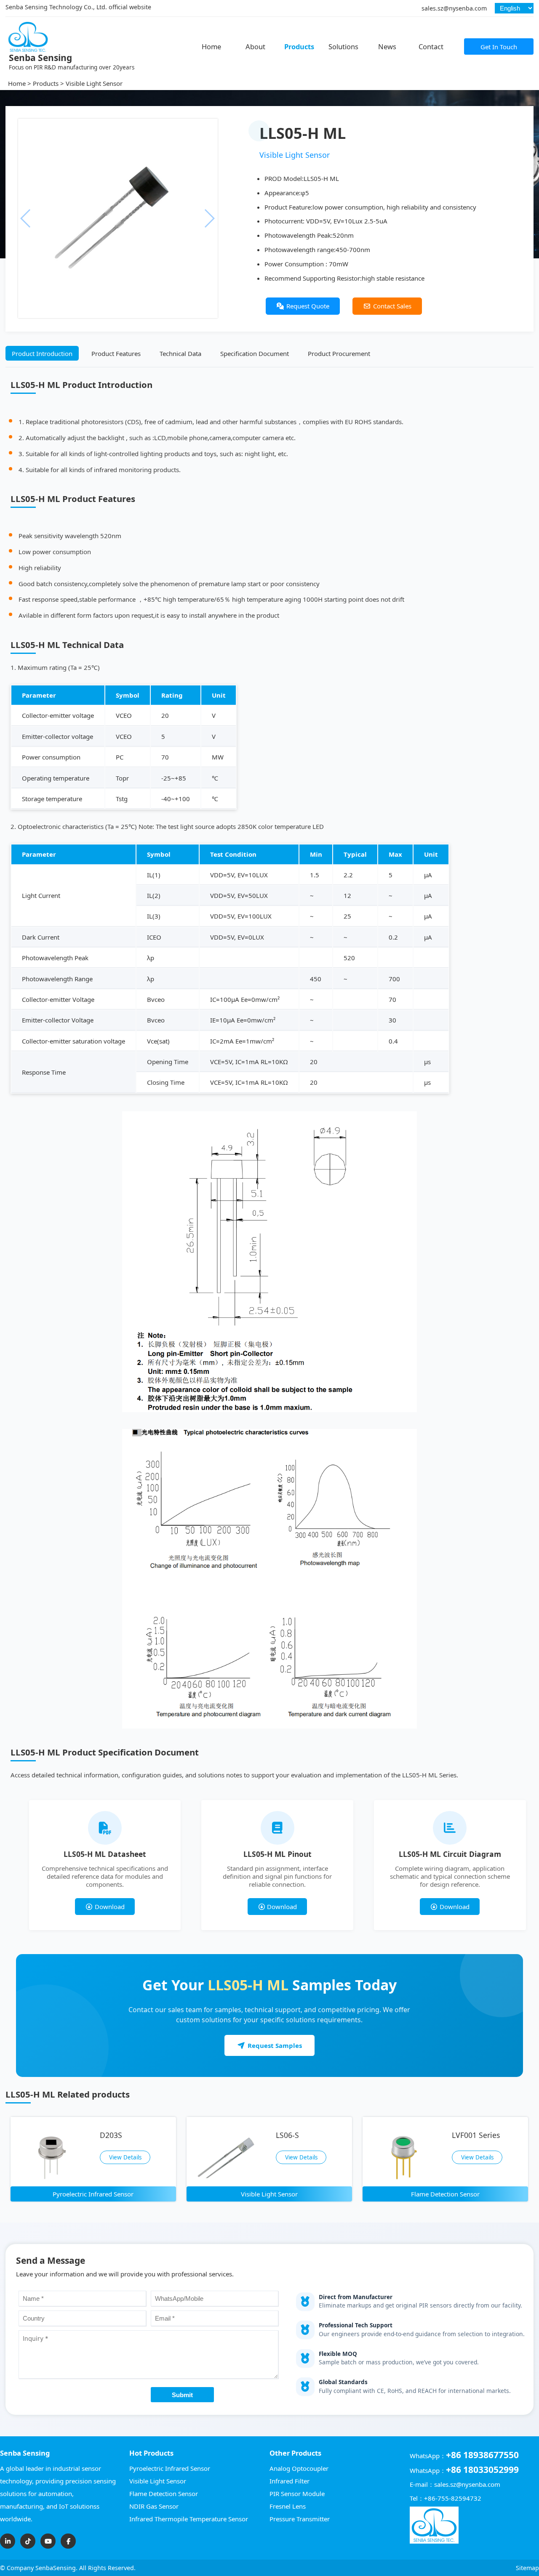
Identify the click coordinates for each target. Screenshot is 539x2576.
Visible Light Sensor (94, 83)
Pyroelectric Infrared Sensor (170, 2468)
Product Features (116, 353)
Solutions (343, 46)
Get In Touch (499, 47)
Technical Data (180, 353)
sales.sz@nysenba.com (454, 8)
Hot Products (151, 2453)
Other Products (295, 2453)
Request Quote (308, 306)
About (255, 46)
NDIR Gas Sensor (154, 2506)
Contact (431, 46)
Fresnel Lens (288, 2506)
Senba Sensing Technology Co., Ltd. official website (78, 7)
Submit (182, 2395)
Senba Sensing (25, 2453)
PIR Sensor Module (297, 2494)
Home (211, 46)
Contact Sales (392, 306)
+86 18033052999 (482, 2470)
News (387, 46)
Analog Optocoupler (299, 2468)
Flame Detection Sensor (164, 2494)
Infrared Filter (290, 2481)
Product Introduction (42, 353)
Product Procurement (339, 353)
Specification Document (255, 353)
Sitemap (527, 2568)
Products (299, 46)
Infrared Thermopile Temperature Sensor (189, 2519)
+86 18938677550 (482, 2455)
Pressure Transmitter (300, 2519)
